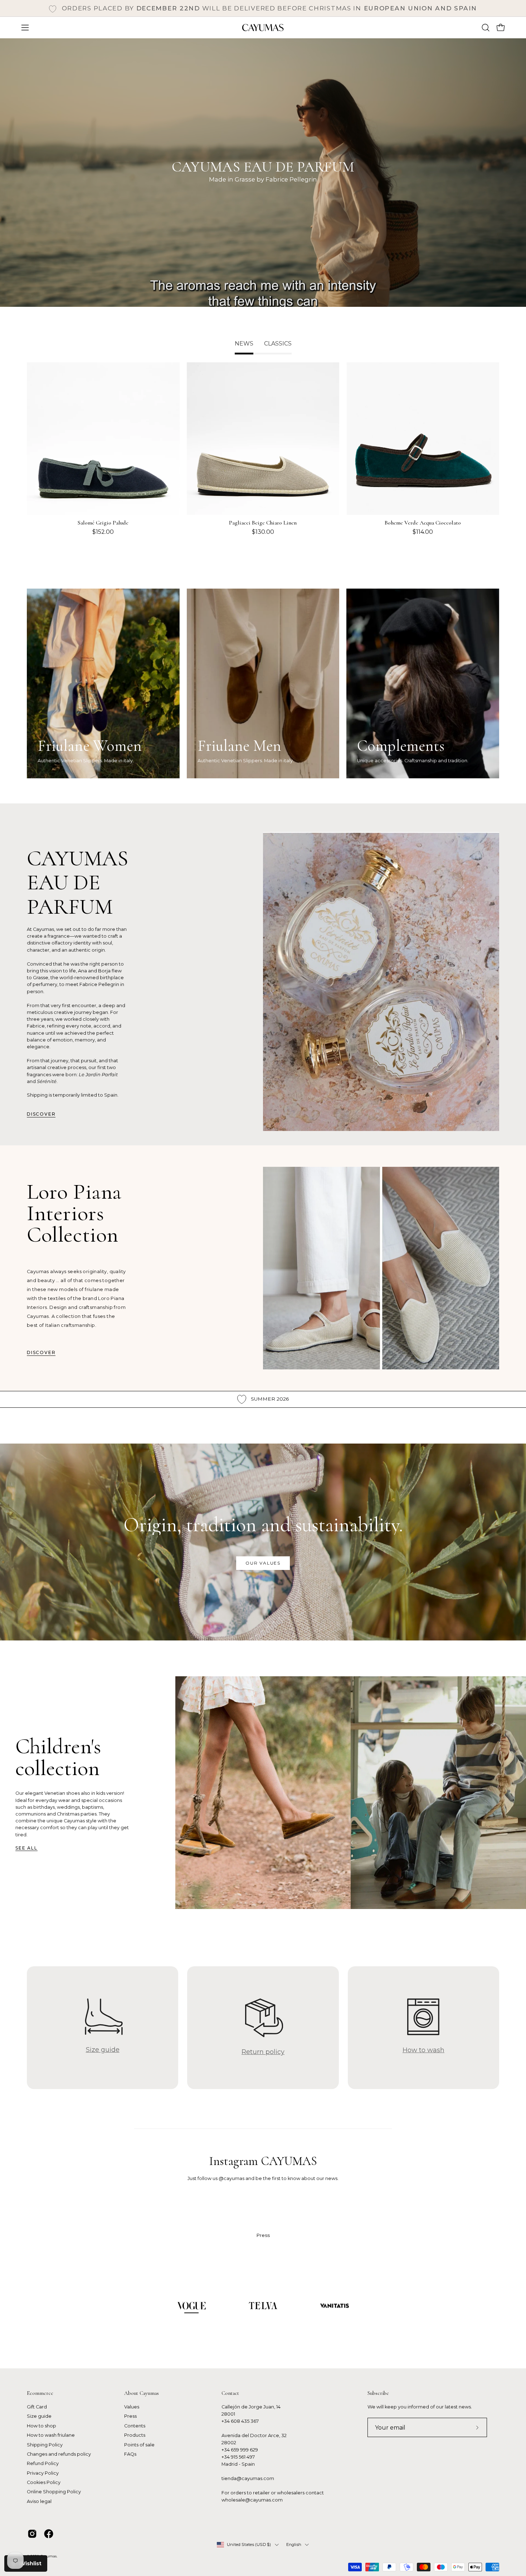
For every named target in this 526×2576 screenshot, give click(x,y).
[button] (486, 28)
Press (130, 2416)
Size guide (39, 2416)
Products (135, 2435)
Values (132, 2407)
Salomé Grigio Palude (103, 523)
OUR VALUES (263, 1563)
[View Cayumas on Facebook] (49, 2534)
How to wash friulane (51, 2435)
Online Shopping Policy (54, 2492)
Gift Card (37, 2407)
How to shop (42, 2426)
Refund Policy (43, 2464)
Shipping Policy (45, 2445)
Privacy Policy (43, 2473)
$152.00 (103, 532)
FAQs (130, 2454)
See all (26, 1848)
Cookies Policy (44, 2482)
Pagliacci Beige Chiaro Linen (263, 523)
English (294, 2544)
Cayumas (48, 2556)
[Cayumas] (263, 28)
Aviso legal (39, 2501)
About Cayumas (142, 2393)
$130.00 (263, 532)
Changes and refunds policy (59, 2454)
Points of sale (139, 2445)
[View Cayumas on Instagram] (32, 2534)
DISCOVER (41, 1114)
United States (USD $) (249, 2544)
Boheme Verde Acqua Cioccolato (423, 523)
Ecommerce (40, 2393)
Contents (135, 2426)
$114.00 (423, 532)
